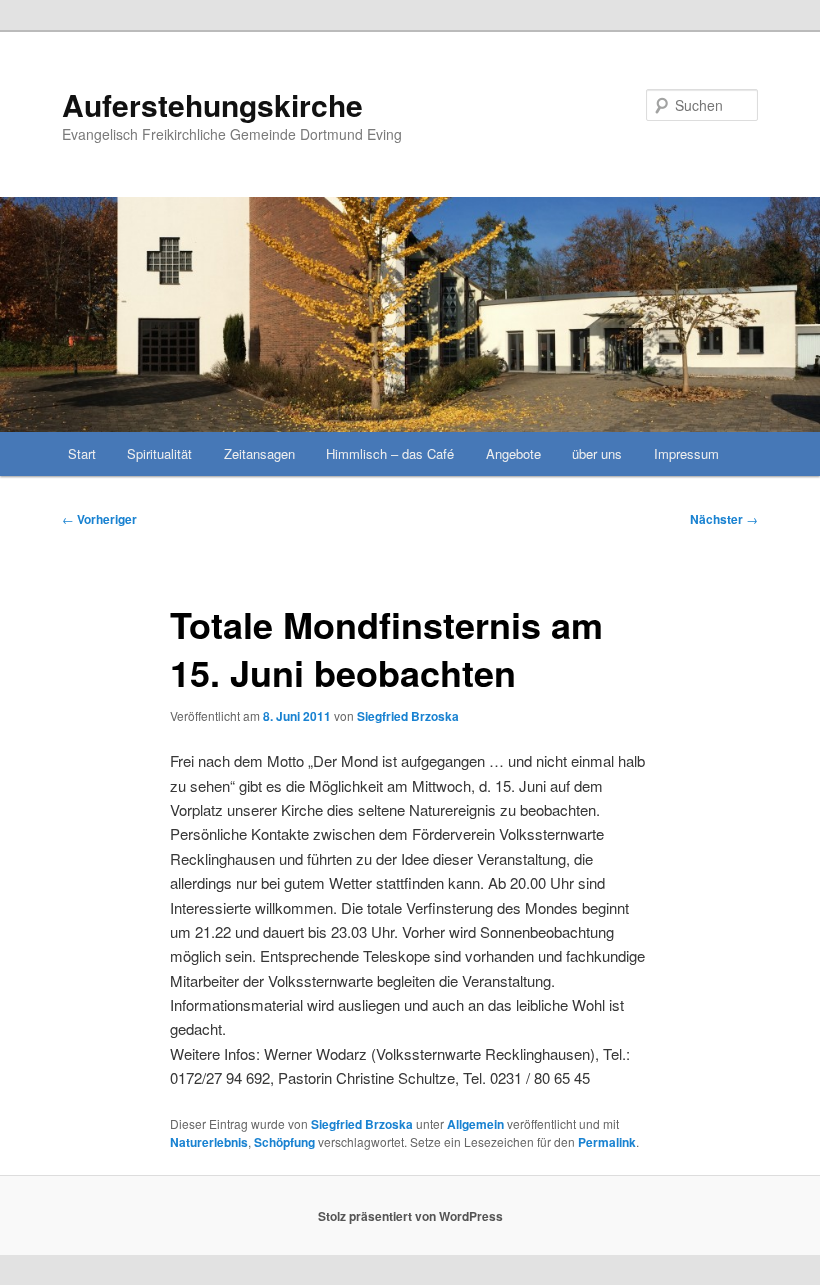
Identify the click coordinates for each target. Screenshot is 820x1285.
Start (82, 453)
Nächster (724, 519)
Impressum (686, 453)
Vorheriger (99, 519)
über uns (597, 453)
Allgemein (475, 1124)
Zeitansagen (259, 453)
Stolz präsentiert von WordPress (410, 1216)
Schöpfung (284, 1142)
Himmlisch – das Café (390, 453)
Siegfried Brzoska (408, 716)
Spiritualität (159, 453)
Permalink (607, 1142)
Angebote (513, 453)
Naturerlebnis (209, 1142)
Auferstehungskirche (212, 104)
